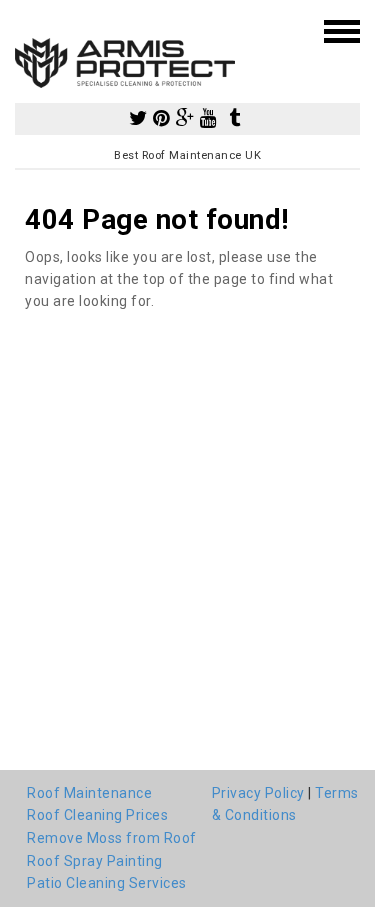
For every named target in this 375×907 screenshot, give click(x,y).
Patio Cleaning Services (107, 883)
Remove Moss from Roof (112, 838)
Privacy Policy (258, 793)
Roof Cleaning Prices (97, 815)
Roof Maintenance (89, 793)
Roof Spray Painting (95, 861)
